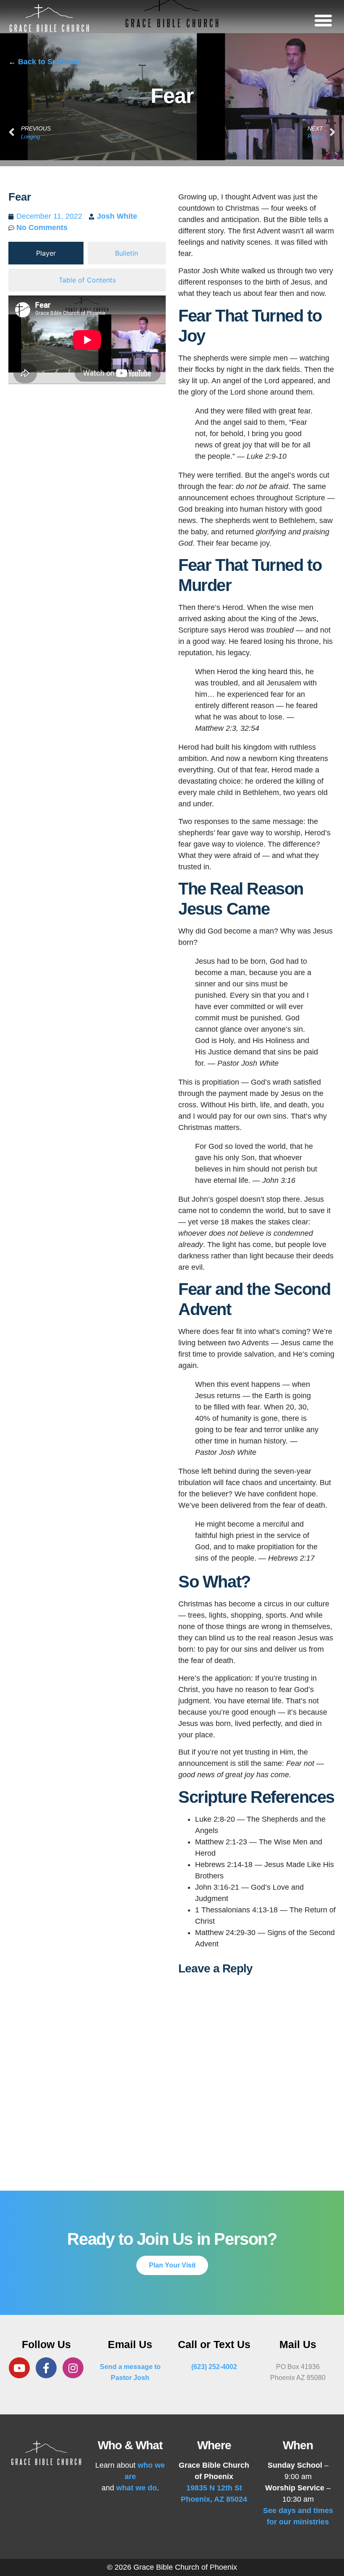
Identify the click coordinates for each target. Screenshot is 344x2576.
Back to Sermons (49, 62)
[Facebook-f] (46, 2368)
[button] (323, 20)
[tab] (46, 253)
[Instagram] (73, 2368)
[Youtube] (19, 2368)
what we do (137, 2488)
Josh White (117, 216)
